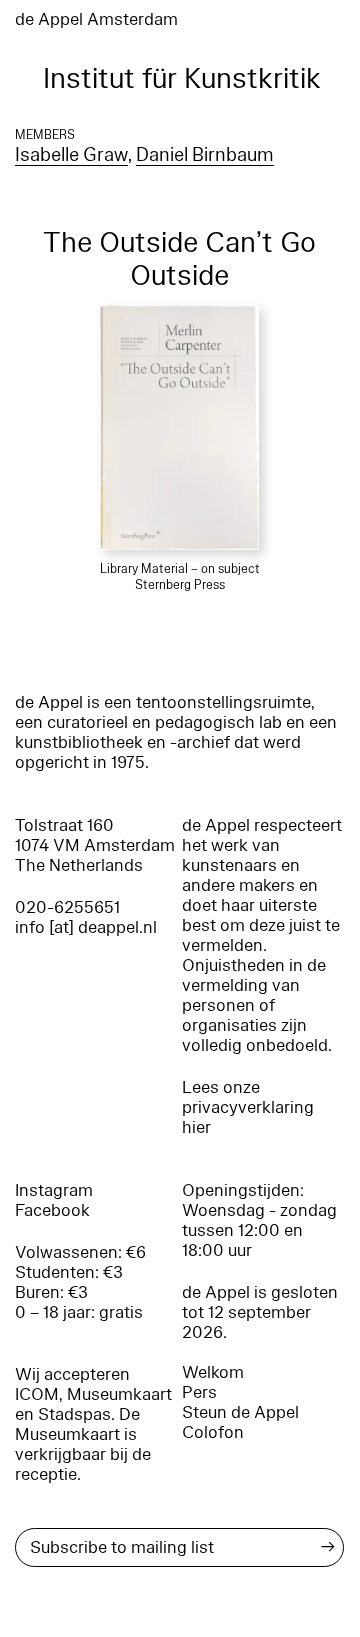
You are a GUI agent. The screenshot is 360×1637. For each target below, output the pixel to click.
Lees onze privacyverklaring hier (248, 1107)
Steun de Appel (240, 1412)
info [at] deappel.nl (86, 927)
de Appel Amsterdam (96, 19)
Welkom (213, 1372)
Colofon (213, 1432)
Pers (199, 1392)
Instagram (54, 1190)
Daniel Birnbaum (205, 155)
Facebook (52, 1210)
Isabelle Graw (71, 155)
